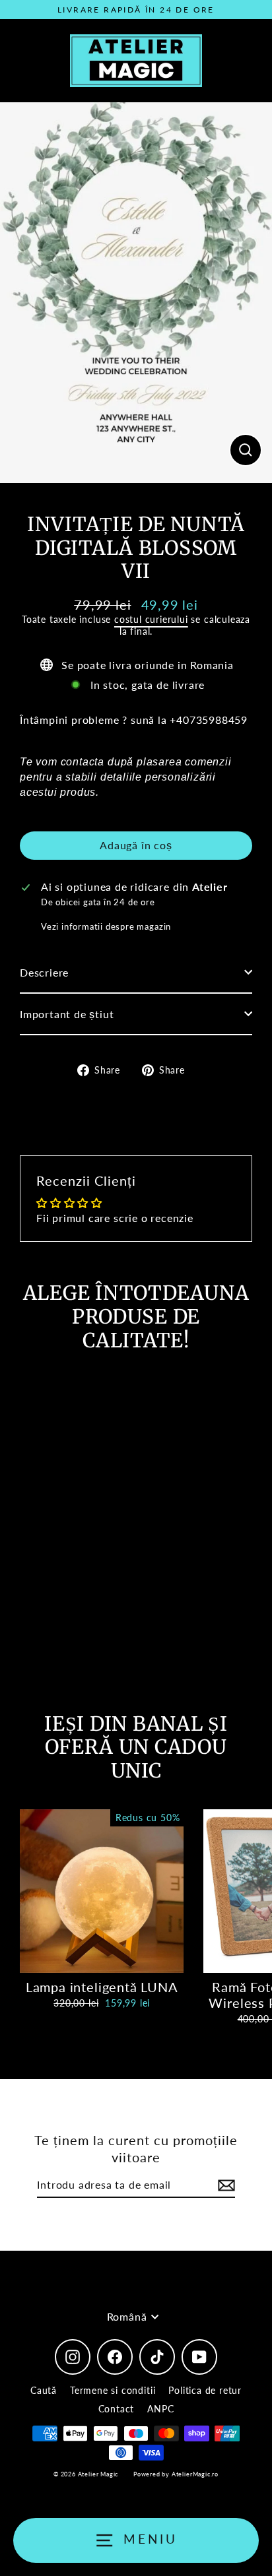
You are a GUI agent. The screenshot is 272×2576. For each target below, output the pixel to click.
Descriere (44, 972)
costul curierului (151, 619)
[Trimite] (224, 2186)
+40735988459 (209, 720)
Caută (44, 2390)
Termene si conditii (113, 2390)
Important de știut (67, 1014)
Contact (117, 2409)
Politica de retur (205, 2390)
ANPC (160, 2409)
